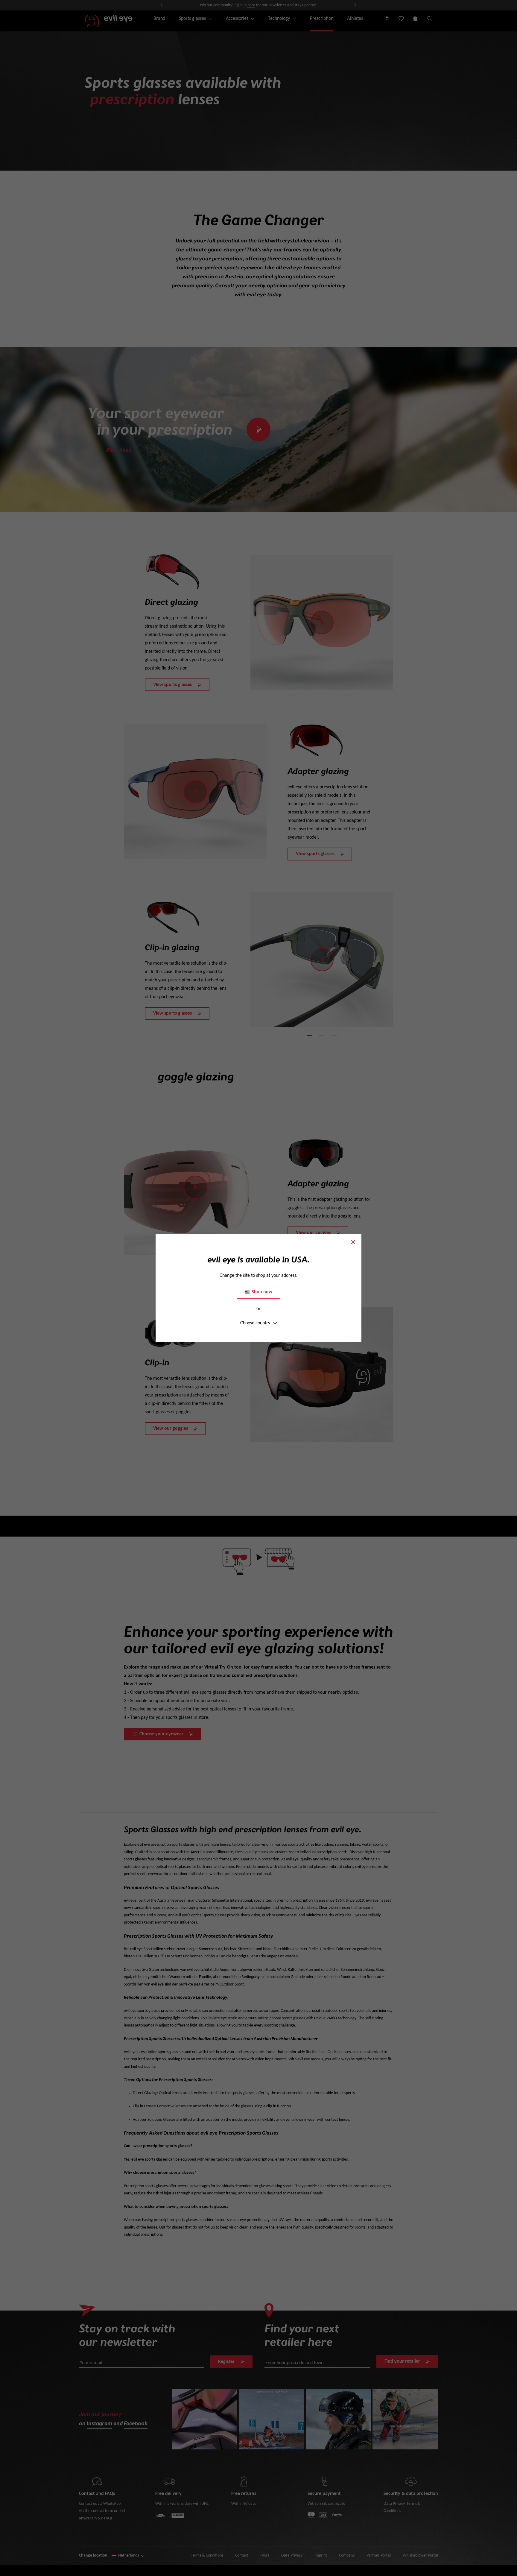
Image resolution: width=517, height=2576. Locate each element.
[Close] (353, 1242)
